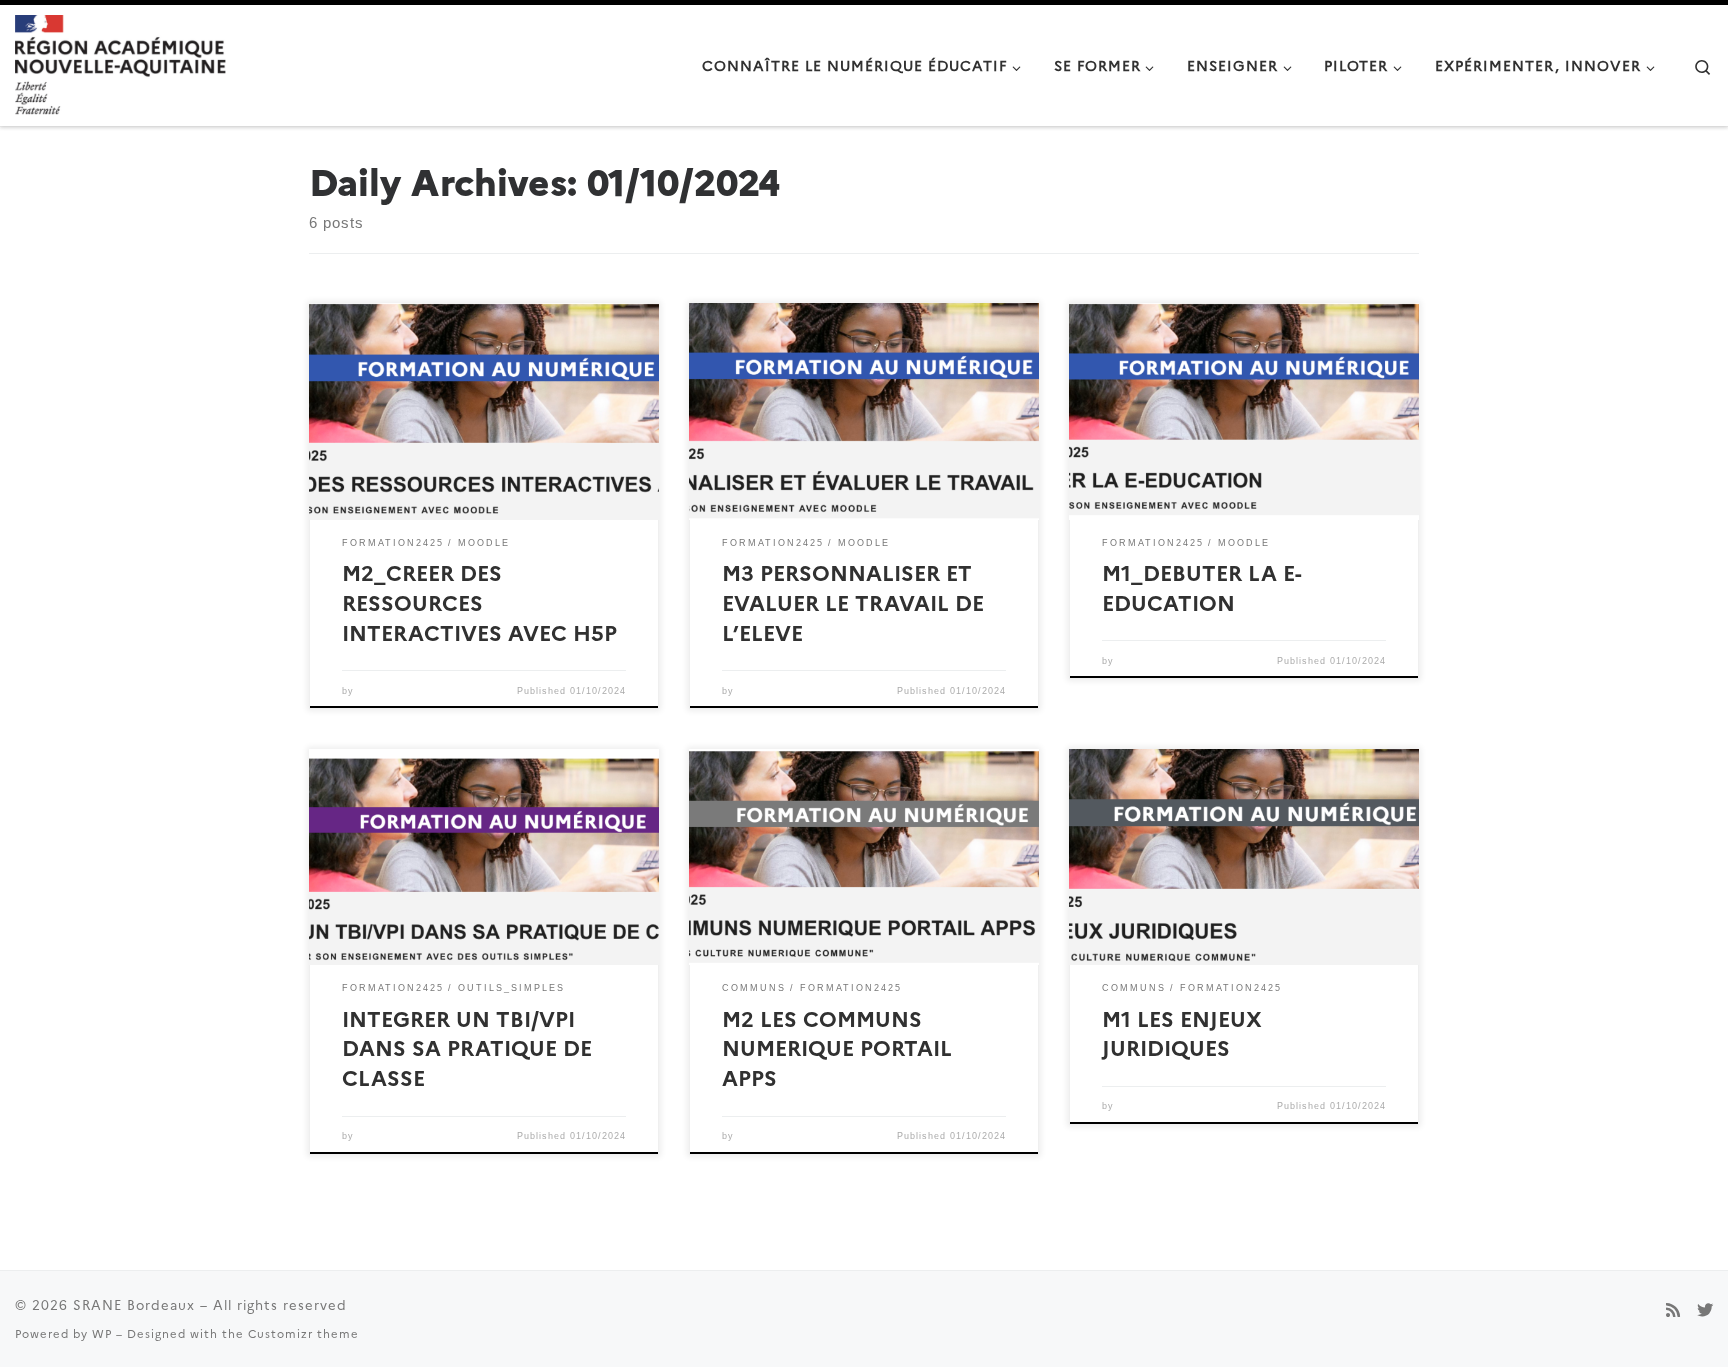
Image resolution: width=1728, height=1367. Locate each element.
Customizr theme (303, 1333)
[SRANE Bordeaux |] (120, 62)
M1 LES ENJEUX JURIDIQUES (1182, 1032)
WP (102, 1333)
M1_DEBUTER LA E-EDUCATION (1202, 586)
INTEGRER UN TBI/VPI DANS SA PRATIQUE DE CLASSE (467, 1047)
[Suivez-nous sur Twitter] (1705, 1309)
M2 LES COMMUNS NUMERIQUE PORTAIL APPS (837, 1047)
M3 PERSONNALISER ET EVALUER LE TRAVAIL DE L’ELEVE (853, 601)
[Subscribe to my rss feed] (1673, 1309)
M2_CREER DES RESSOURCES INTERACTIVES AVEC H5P (479, 601)
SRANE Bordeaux (134, 1304)
